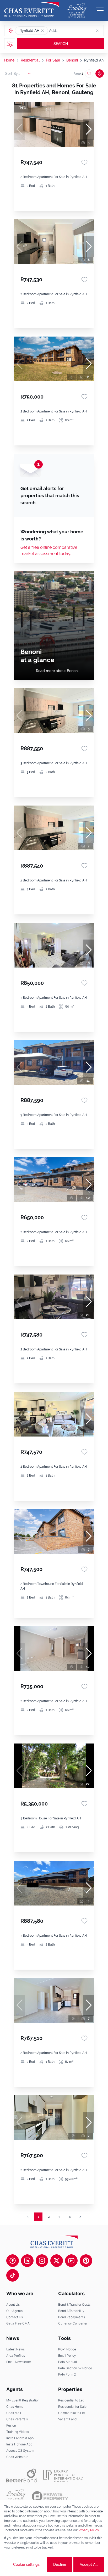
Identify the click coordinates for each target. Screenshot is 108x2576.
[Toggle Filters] (10, 44)
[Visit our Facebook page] (13, 2261)
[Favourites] (84, 162)
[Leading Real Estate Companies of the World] (77, 10)
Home (9, 60)
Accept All (89, 2564)
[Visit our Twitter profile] (57, 2261)
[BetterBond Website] (22, 2476)
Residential (30, 60)
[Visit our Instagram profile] (42, 2261)
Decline (60, 2564)
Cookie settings (26, 2564)
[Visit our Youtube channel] (71, 2261)
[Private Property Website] (50, 2496)
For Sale (53, 60)
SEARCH (61, 44)
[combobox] (69, 31)
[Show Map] (100, 74)
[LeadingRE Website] (16, 2496)
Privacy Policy (89, 2530)
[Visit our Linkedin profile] (27, 2261)
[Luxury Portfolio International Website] (63, 2476)
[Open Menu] (100, 10)
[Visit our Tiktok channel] (13, 2275)
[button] (42, 31)
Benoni (72, 60)
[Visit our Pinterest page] (86, 2261)
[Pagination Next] (80, 2217)
